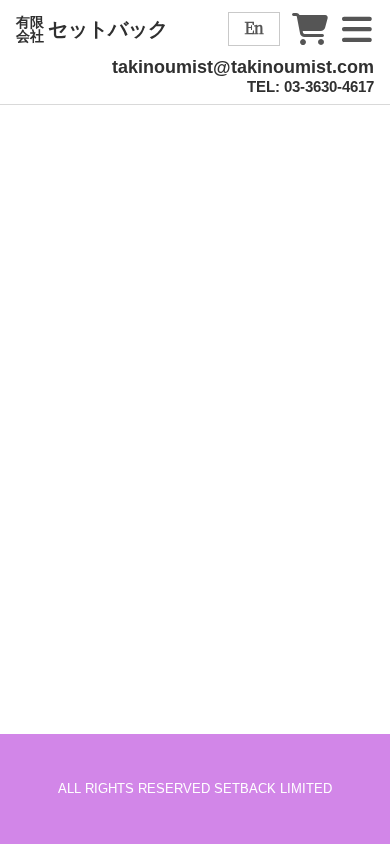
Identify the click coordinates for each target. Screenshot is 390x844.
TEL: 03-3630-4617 (310, 86)
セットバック (92, 29)
